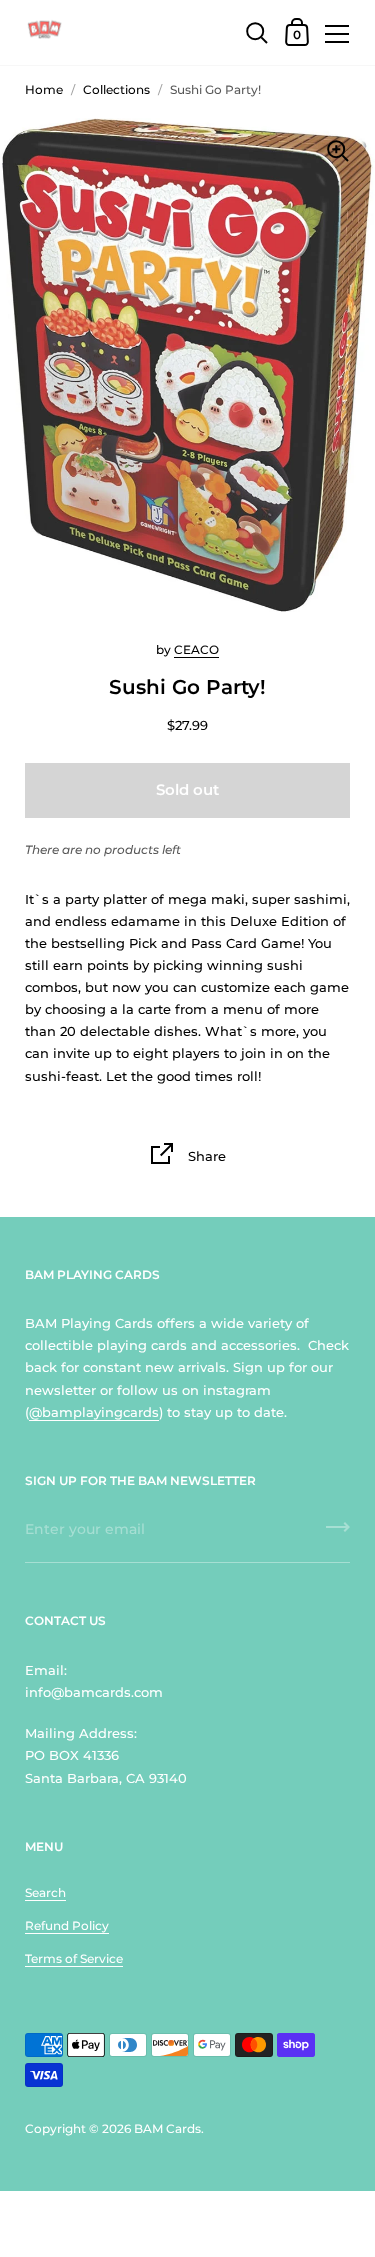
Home (44, 89)
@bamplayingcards (94, 1412)
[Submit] (338, 1534)
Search (45, 1892)
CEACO (196, 649)
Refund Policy (67, 1925)
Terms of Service (74, 1958)
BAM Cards (167, 2128)
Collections (116, 89)
